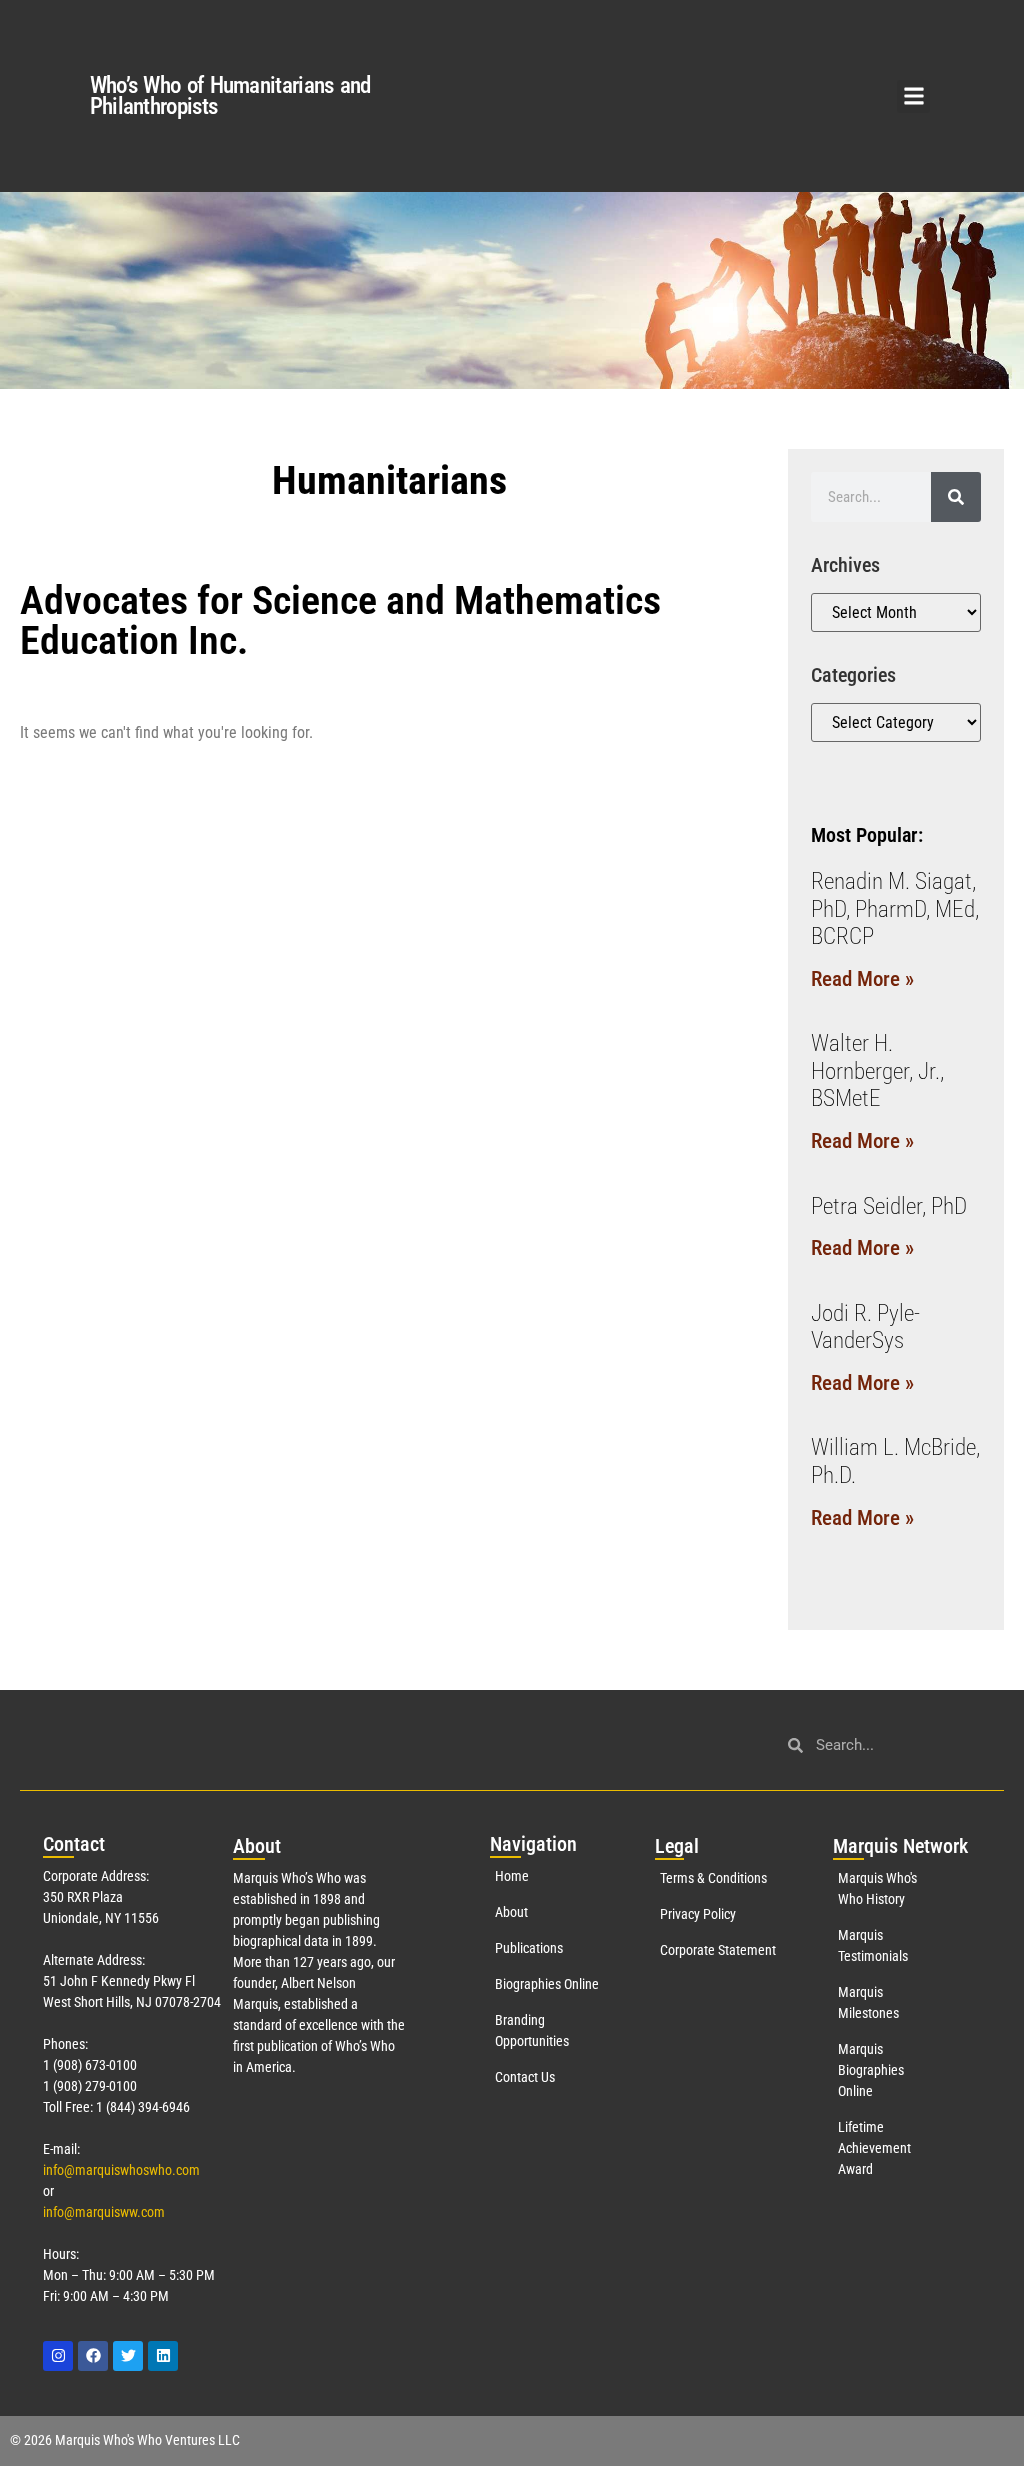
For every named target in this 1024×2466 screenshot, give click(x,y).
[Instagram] (58, 2356)
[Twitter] (128, 2356)
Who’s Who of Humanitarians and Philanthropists (230, 96)
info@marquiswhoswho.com (121, 2170)
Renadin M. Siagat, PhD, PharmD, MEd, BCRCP (895, 909)
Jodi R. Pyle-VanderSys (865, 1327)
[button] (913, 96)
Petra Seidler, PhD (889, 1206)
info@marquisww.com (104, 2212)
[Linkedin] (163, 2356)
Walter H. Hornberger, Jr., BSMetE (877, 1071)
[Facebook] (93, 2356)
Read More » (862, 979)
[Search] (956, 497)
